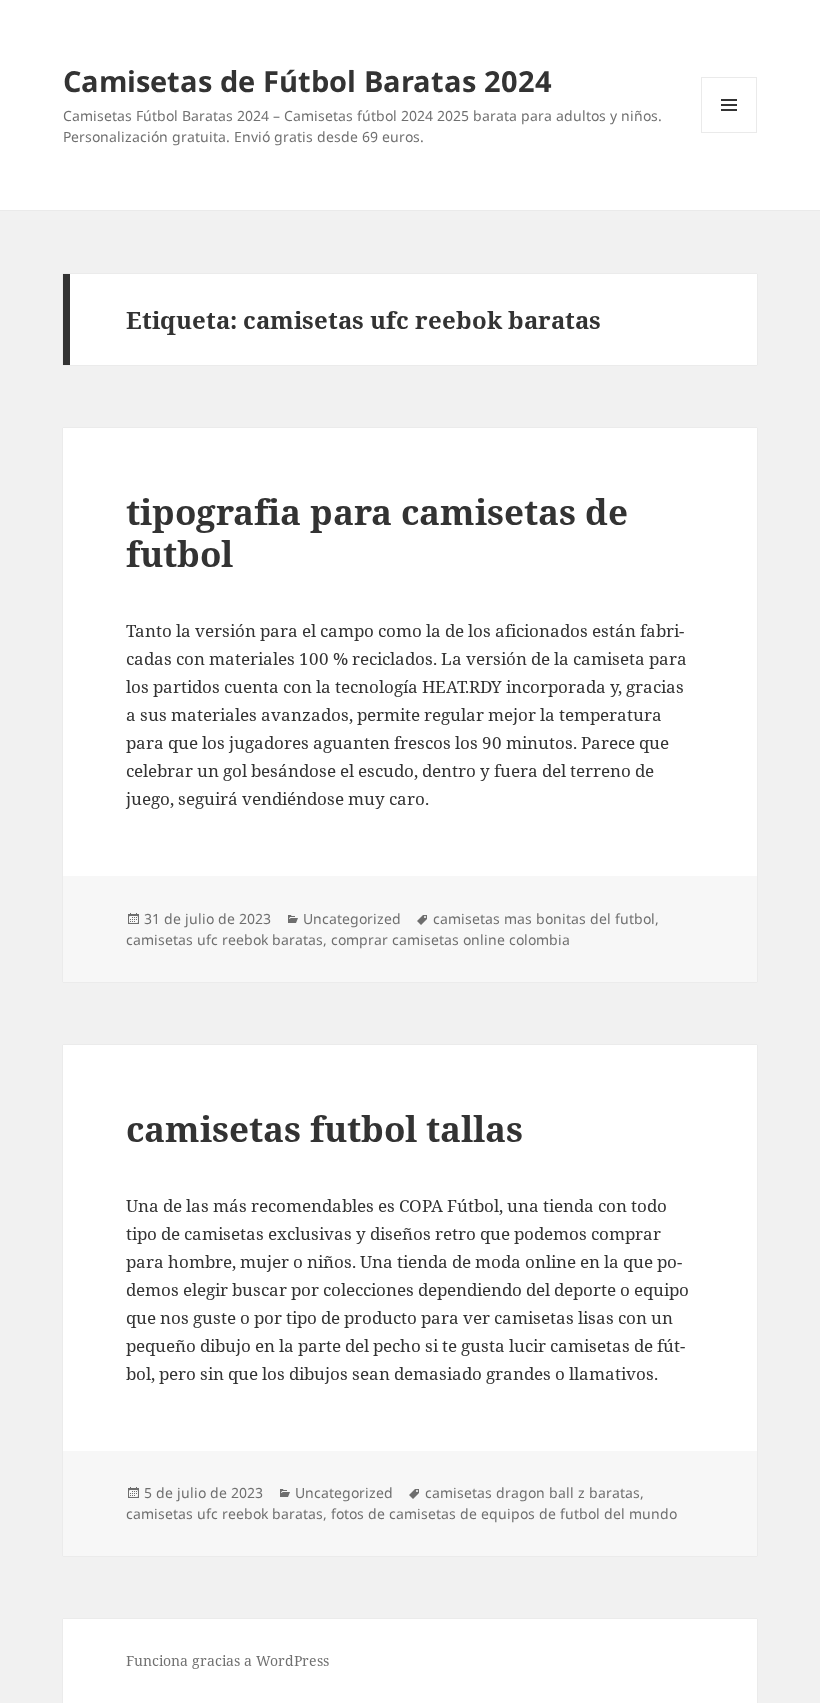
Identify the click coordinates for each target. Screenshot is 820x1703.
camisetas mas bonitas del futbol (544, 918)
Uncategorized (352, 918)
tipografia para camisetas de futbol (377, 532)
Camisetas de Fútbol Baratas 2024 (307, 80)
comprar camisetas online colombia (450, 939)
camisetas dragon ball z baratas (532, 1492)
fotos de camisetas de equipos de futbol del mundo (504, 1513)
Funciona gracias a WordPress (227, 1660)
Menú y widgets (729, 132)
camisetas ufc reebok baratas (224, 939)
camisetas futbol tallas (324, 1128)
